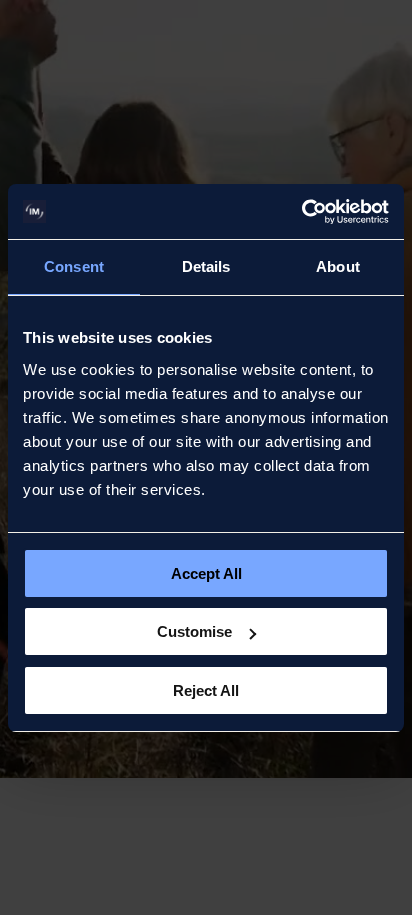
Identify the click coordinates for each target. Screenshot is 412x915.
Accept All (206, 573)
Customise (194, 631)
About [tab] (338, 266)
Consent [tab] (74, 266)
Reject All (206, 690)
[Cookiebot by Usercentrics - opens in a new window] (301, 212)
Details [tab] (206, 266)
